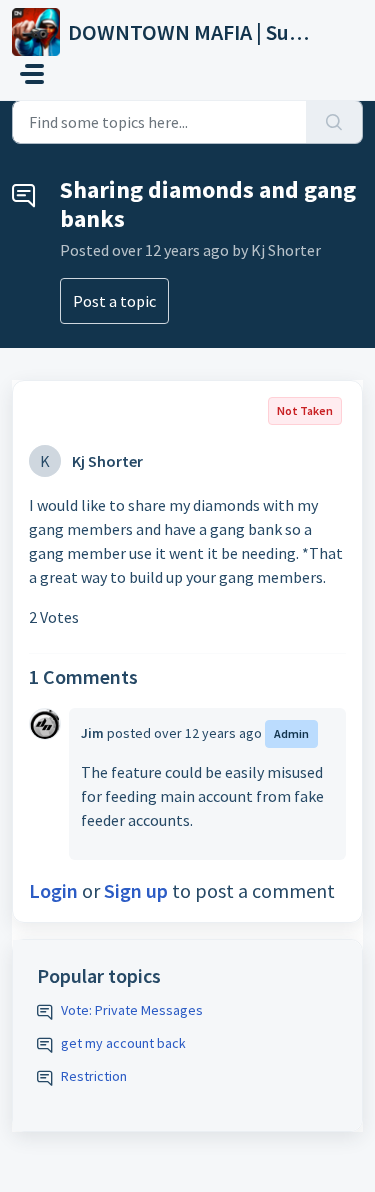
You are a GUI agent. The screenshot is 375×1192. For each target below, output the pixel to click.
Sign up (136, 890)
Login (53, 890)
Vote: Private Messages (132, 1010)
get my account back (123, 1043)
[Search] (334, 122)
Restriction (94, 1076)
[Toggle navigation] (32, 74)
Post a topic (114, 301)
